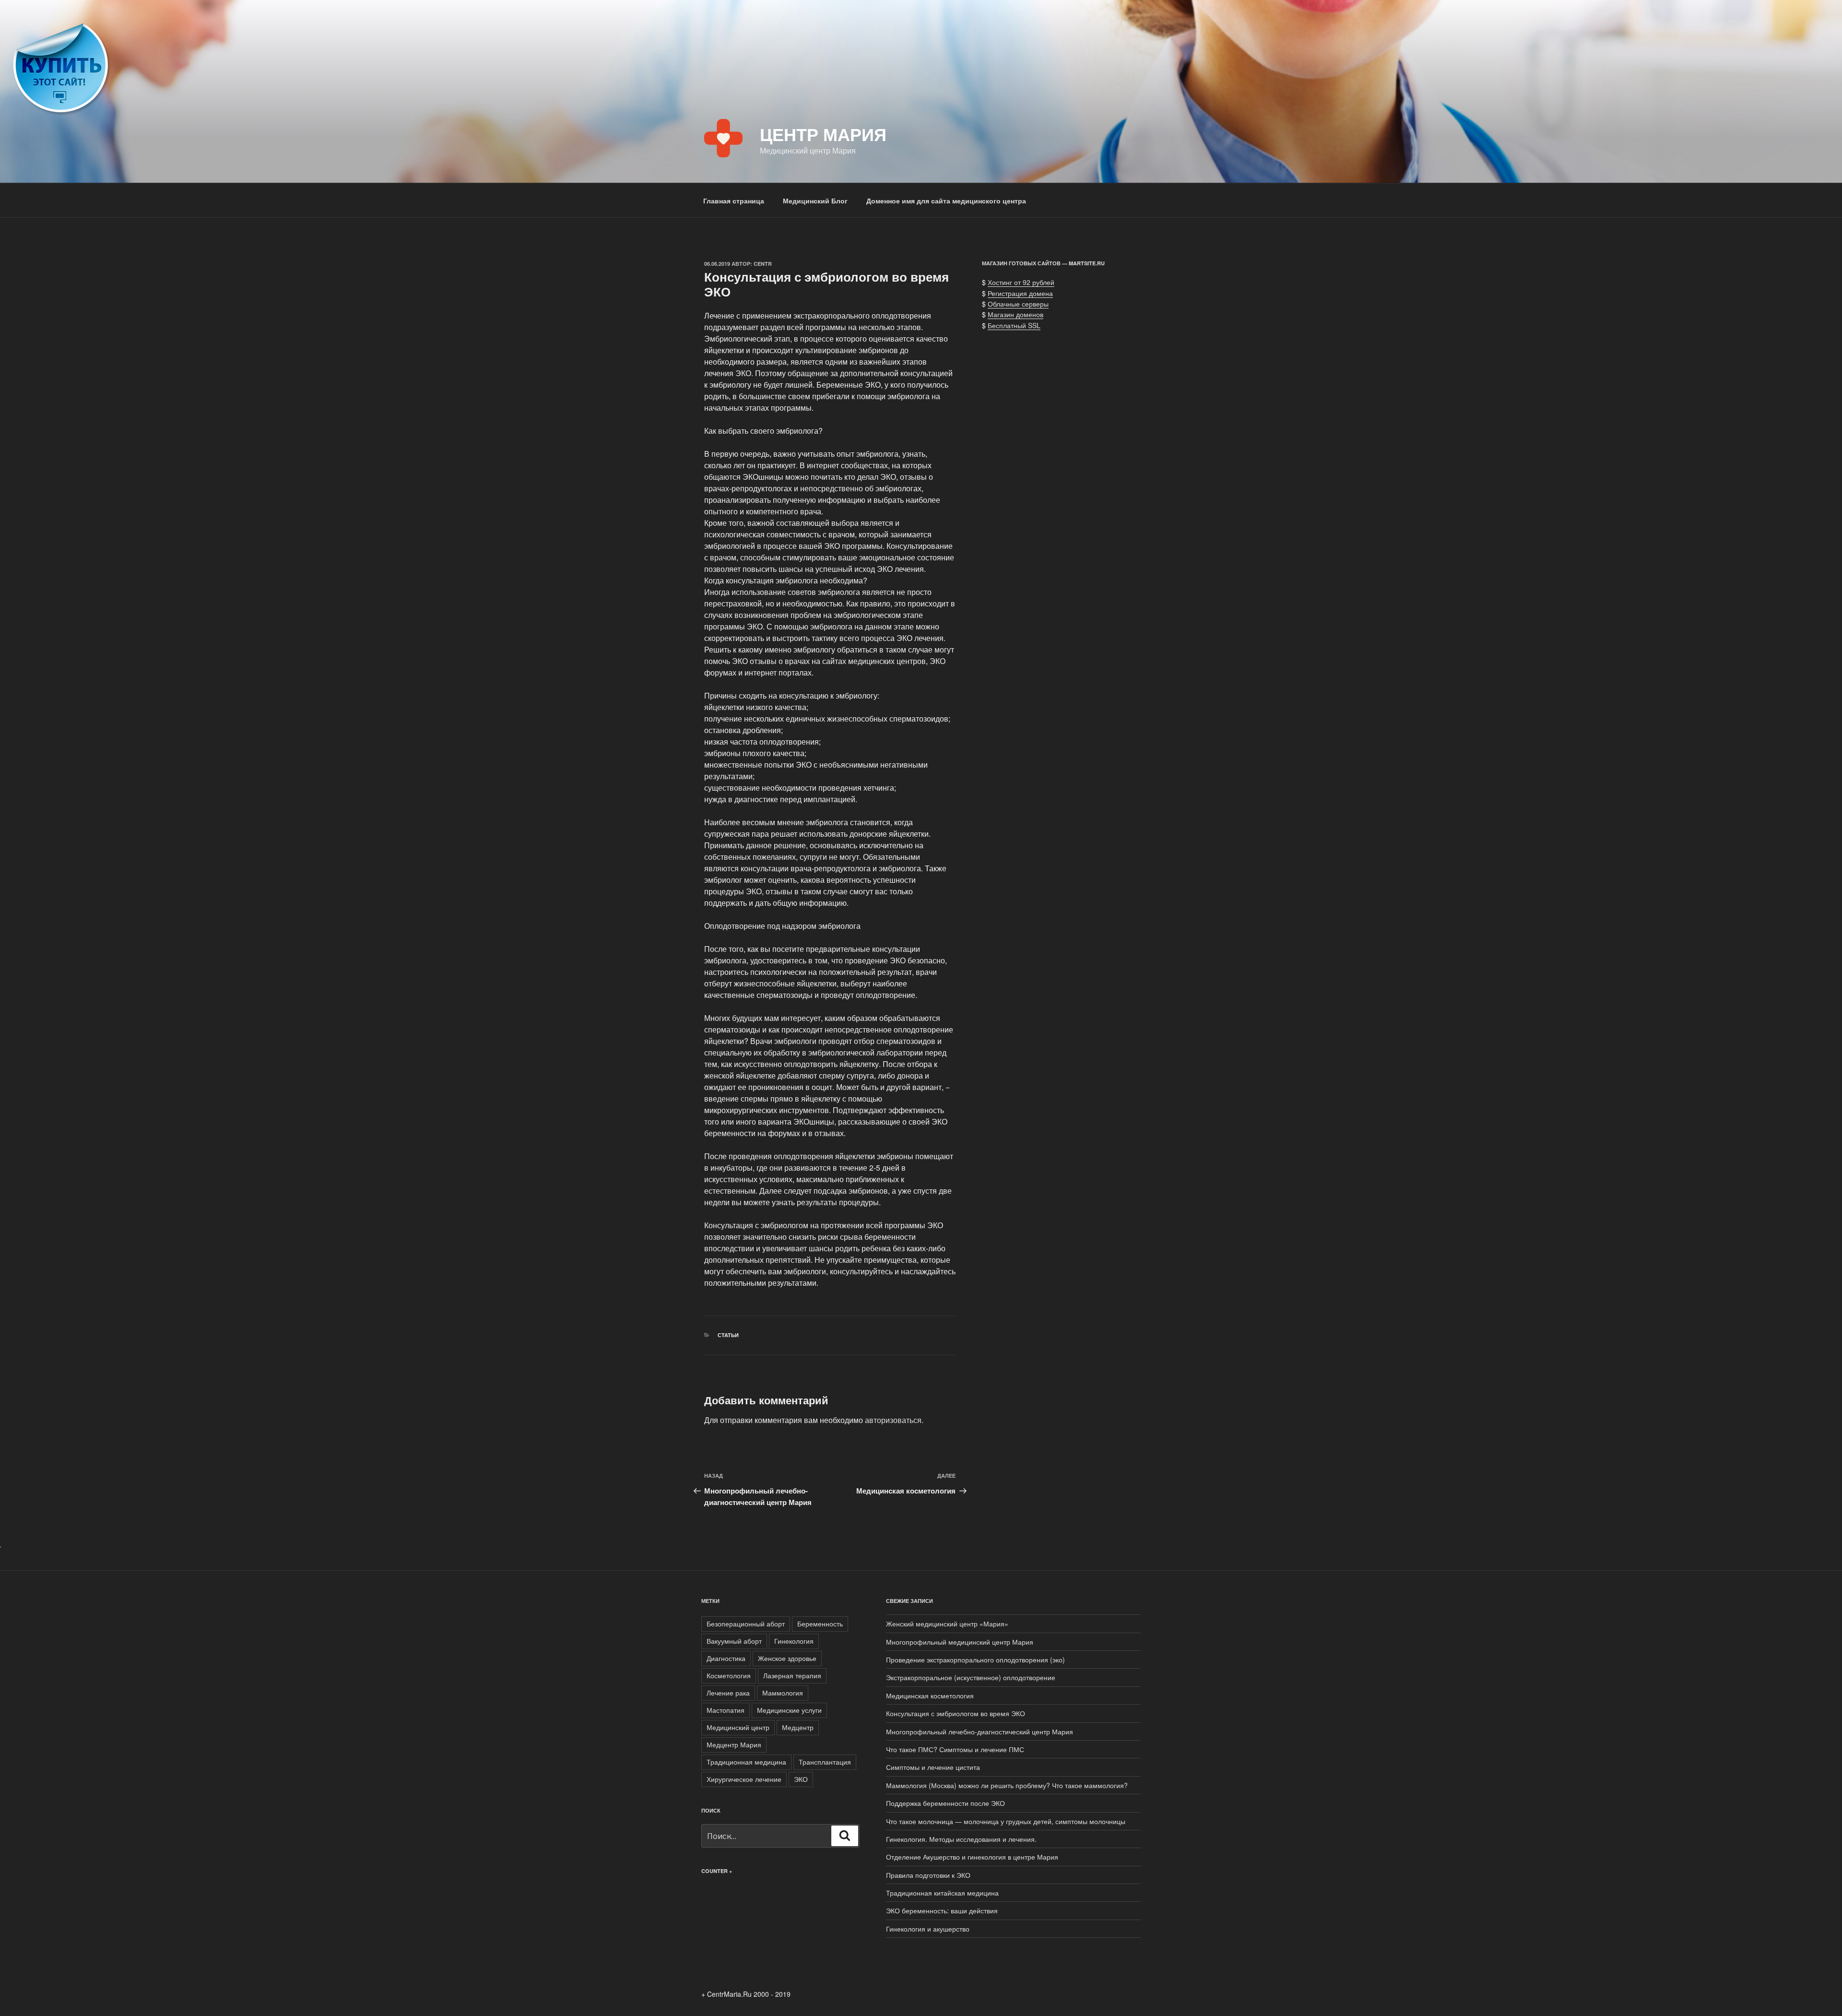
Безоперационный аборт (746, 1624)
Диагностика (726, 1658)
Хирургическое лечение (744, 1779)
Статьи (728, 1335)
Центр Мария (823, 134)
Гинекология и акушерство (928, 1929)
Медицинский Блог (815, 201)
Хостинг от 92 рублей (1021, 282)
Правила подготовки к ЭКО (928, 1875)
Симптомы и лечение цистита (933, 1767)
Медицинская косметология (930, 1696)
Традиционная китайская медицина (942, 1893)
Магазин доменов (1015, 314)
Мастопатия (726, 1710)
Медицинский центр (738, 1727)
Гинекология (794, 1641)
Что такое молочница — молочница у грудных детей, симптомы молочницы (1006, 1821)
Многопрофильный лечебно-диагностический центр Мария (980, 1731)
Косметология (729, 1675)
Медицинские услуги (789, 1710)
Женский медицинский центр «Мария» (947, 1624)
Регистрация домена (1020, 293)
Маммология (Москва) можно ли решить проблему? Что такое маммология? (1007, 1785)
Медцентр (798, 1727)
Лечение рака (728, 1693)
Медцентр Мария (734, 1744)
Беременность (820, 1624)
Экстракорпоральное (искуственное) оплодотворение (971, 1677)
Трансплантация (825, 1762)
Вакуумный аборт (734, 1641)
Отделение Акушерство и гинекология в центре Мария (972, 1857)
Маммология (783, 1693)
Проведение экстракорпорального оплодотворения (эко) (975, 1660)
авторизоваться (893, 1420)
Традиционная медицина (746, 1762)
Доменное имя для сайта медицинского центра (946, 201)
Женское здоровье (787, 1658)
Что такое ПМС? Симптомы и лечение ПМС (955, 1749)
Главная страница (734, 201)
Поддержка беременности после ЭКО (945, 1803)
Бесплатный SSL (1014, 325)
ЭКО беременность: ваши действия (942, 1910)
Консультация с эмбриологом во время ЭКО (956, 1713)
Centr (763, 264)
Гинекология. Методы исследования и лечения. (961, 1839)
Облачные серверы (1018, 304)
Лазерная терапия (792, 1675)
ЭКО (801, 1779)
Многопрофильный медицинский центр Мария (960, 1642)
